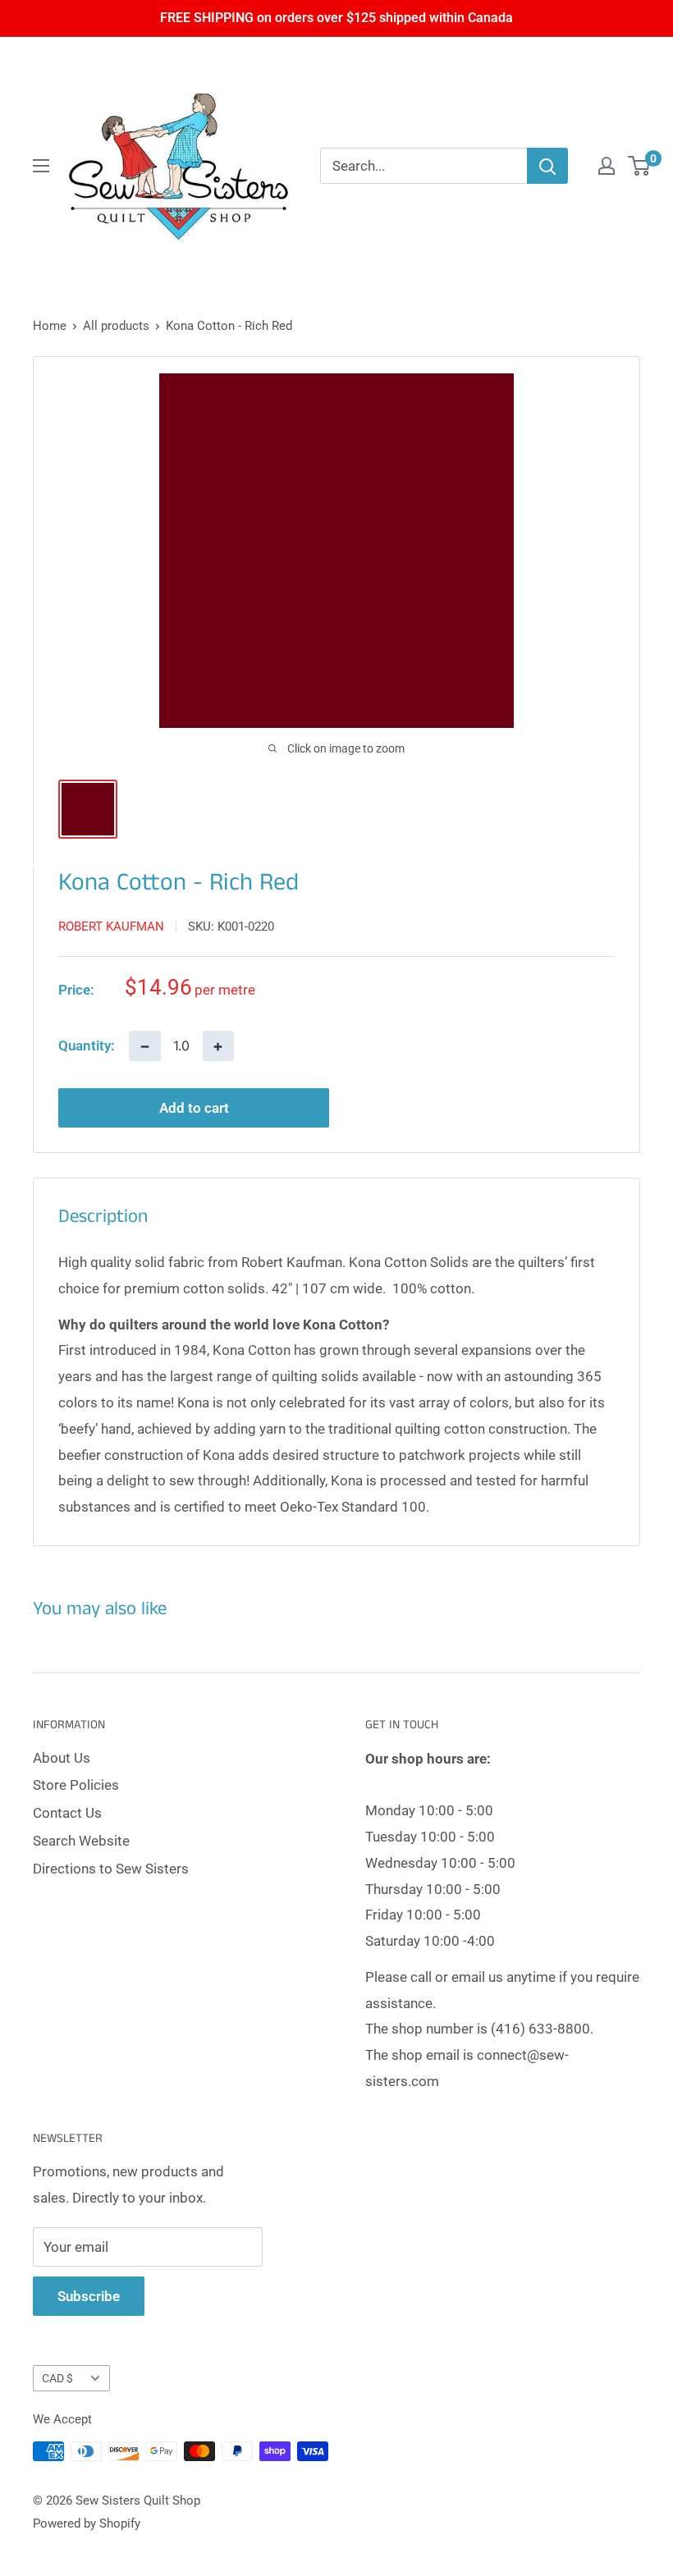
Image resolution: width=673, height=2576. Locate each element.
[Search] (547, 166)
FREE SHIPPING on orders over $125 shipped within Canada (336, 18)
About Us (62, 1758)
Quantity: (87, 1045)
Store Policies (76, 1785)
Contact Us (67, 1813)
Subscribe (89, 2296)
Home (50, 326)
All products (116, 326)
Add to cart (194, 1108)
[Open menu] (41, 166)
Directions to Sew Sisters (111, 1869)
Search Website (81, 1841)
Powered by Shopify (87, 2523)
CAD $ (57, 2379)
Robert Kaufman (111, 927)
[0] (640, 166)
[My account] (607, 166)
